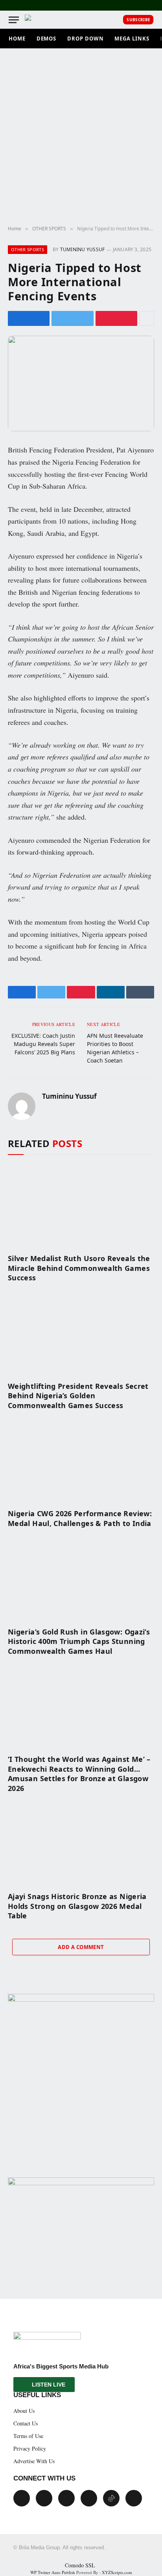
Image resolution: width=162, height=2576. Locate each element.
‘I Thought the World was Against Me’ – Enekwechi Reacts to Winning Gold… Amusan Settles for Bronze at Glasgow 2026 (79, 1773)
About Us (24, 2411)
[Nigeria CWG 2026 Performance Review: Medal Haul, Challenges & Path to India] (81, 1461)
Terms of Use (28, 2436)
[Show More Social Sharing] (147, 318)
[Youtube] (66, 2498)
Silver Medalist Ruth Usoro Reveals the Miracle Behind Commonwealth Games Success (79, 1268)
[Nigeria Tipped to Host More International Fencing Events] (81, 383)
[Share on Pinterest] (116, 318)
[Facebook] (22, 2498)
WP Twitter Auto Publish (53, 2572)
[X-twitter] (44, 2498)
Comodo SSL (80, 2565)
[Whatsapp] (134, 2498)
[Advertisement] (81, 137)
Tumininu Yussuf (83, 249)
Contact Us (26, 2423)
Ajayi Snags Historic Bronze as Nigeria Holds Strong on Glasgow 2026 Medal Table (77, 1906)
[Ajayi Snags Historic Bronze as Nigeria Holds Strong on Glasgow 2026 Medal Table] (81, 1844)
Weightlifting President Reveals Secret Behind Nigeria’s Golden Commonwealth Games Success (78, 1396)
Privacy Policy (30, 2448)
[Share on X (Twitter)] (72, 318)
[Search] (115, 20)
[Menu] (14, 20)
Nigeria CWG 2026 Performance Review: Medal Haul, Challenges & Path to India (80, 1518)
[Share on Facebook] (29, 318)
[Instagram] (89, 2498)
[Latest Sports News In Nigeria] (32, 20)
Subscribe (138, 20)
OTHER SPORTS (28, 249)
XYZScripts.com (117, 2572)
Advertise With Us (34, 2461)
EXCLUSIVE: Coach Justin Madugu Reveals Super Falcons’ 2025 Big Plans (43, 1044)
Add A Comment (81, 1947)
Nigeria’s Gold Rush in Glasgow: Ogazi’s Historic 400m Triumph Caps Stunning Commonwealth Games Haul (79, 1641)
